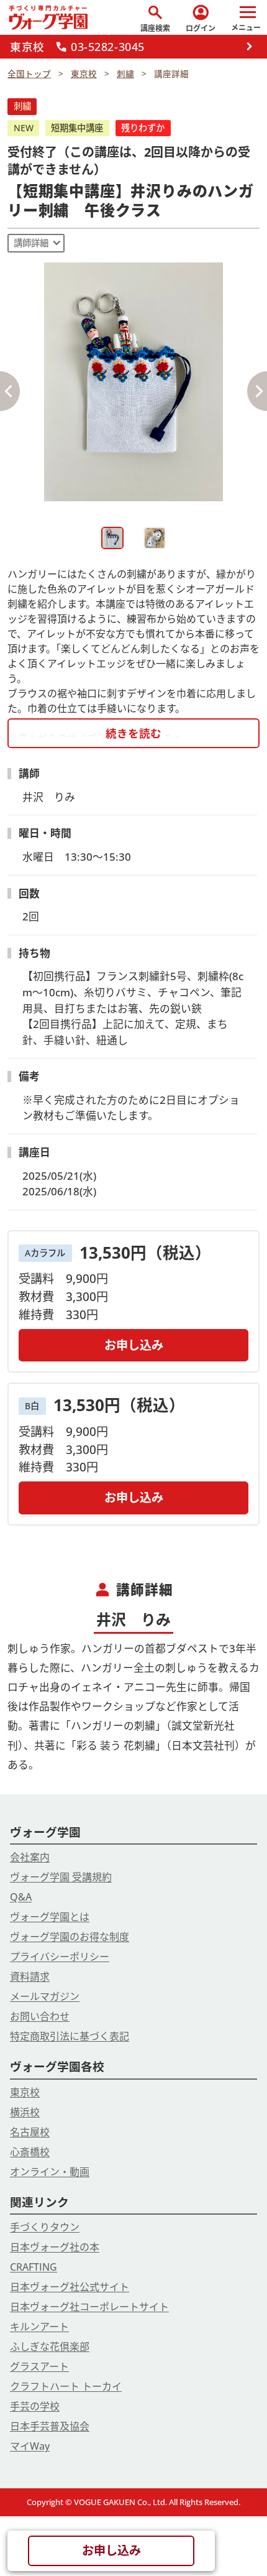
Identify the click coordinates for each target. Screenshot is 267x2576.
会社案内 (30, 1857)
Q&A (21, 1897)
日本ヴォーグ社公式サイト (70, 2287)
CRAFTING (34, 2267)
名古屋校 (30, 2132)
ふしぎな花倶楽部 (50, 2347)
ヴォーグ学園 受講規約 (61, 1877)
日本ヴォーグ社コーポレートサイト (89, 2307)
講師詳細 (31, 243)
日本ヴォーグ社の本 (55, 2247)
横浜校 (25, 2112)
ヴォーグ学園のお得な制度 (70, 1937)
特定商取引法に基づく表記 (70, 2036)
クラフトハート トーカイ (66, 2386)
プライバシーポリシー (60, 1957)
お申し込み (134, 1345)
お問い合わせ (40, 2016)
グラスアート (39, 2366)
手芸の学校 (35, 2406)
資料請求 (30, 1976)
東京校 (25, 2092)
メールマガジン (45, 1996)
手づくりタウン (45, 2227)
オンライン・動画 (50, 2172)
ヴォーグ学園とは (50, 1917)
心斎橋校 (30, 2152)
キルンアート (39, 2327)
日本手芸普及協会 (50, 2426)
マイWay (30, 2446)
